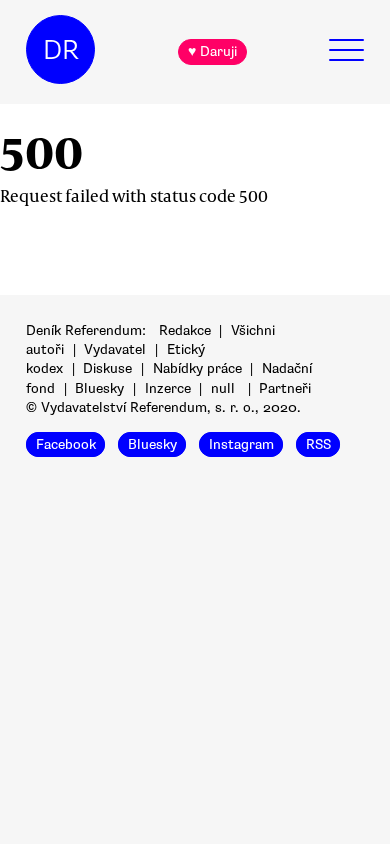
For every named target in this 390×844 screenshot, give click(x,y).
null (223, 388)
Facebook (66, 444)
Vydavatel (115, 349)
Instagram (241, 444)
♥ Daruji (212, 51)
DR (61, 50)
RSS (318, 444)
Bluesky (99, 388)
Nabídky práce (197, 368)
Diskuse (107, 368)
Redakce (185, 330)
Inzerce (168, 388)
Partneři (285, 388)
